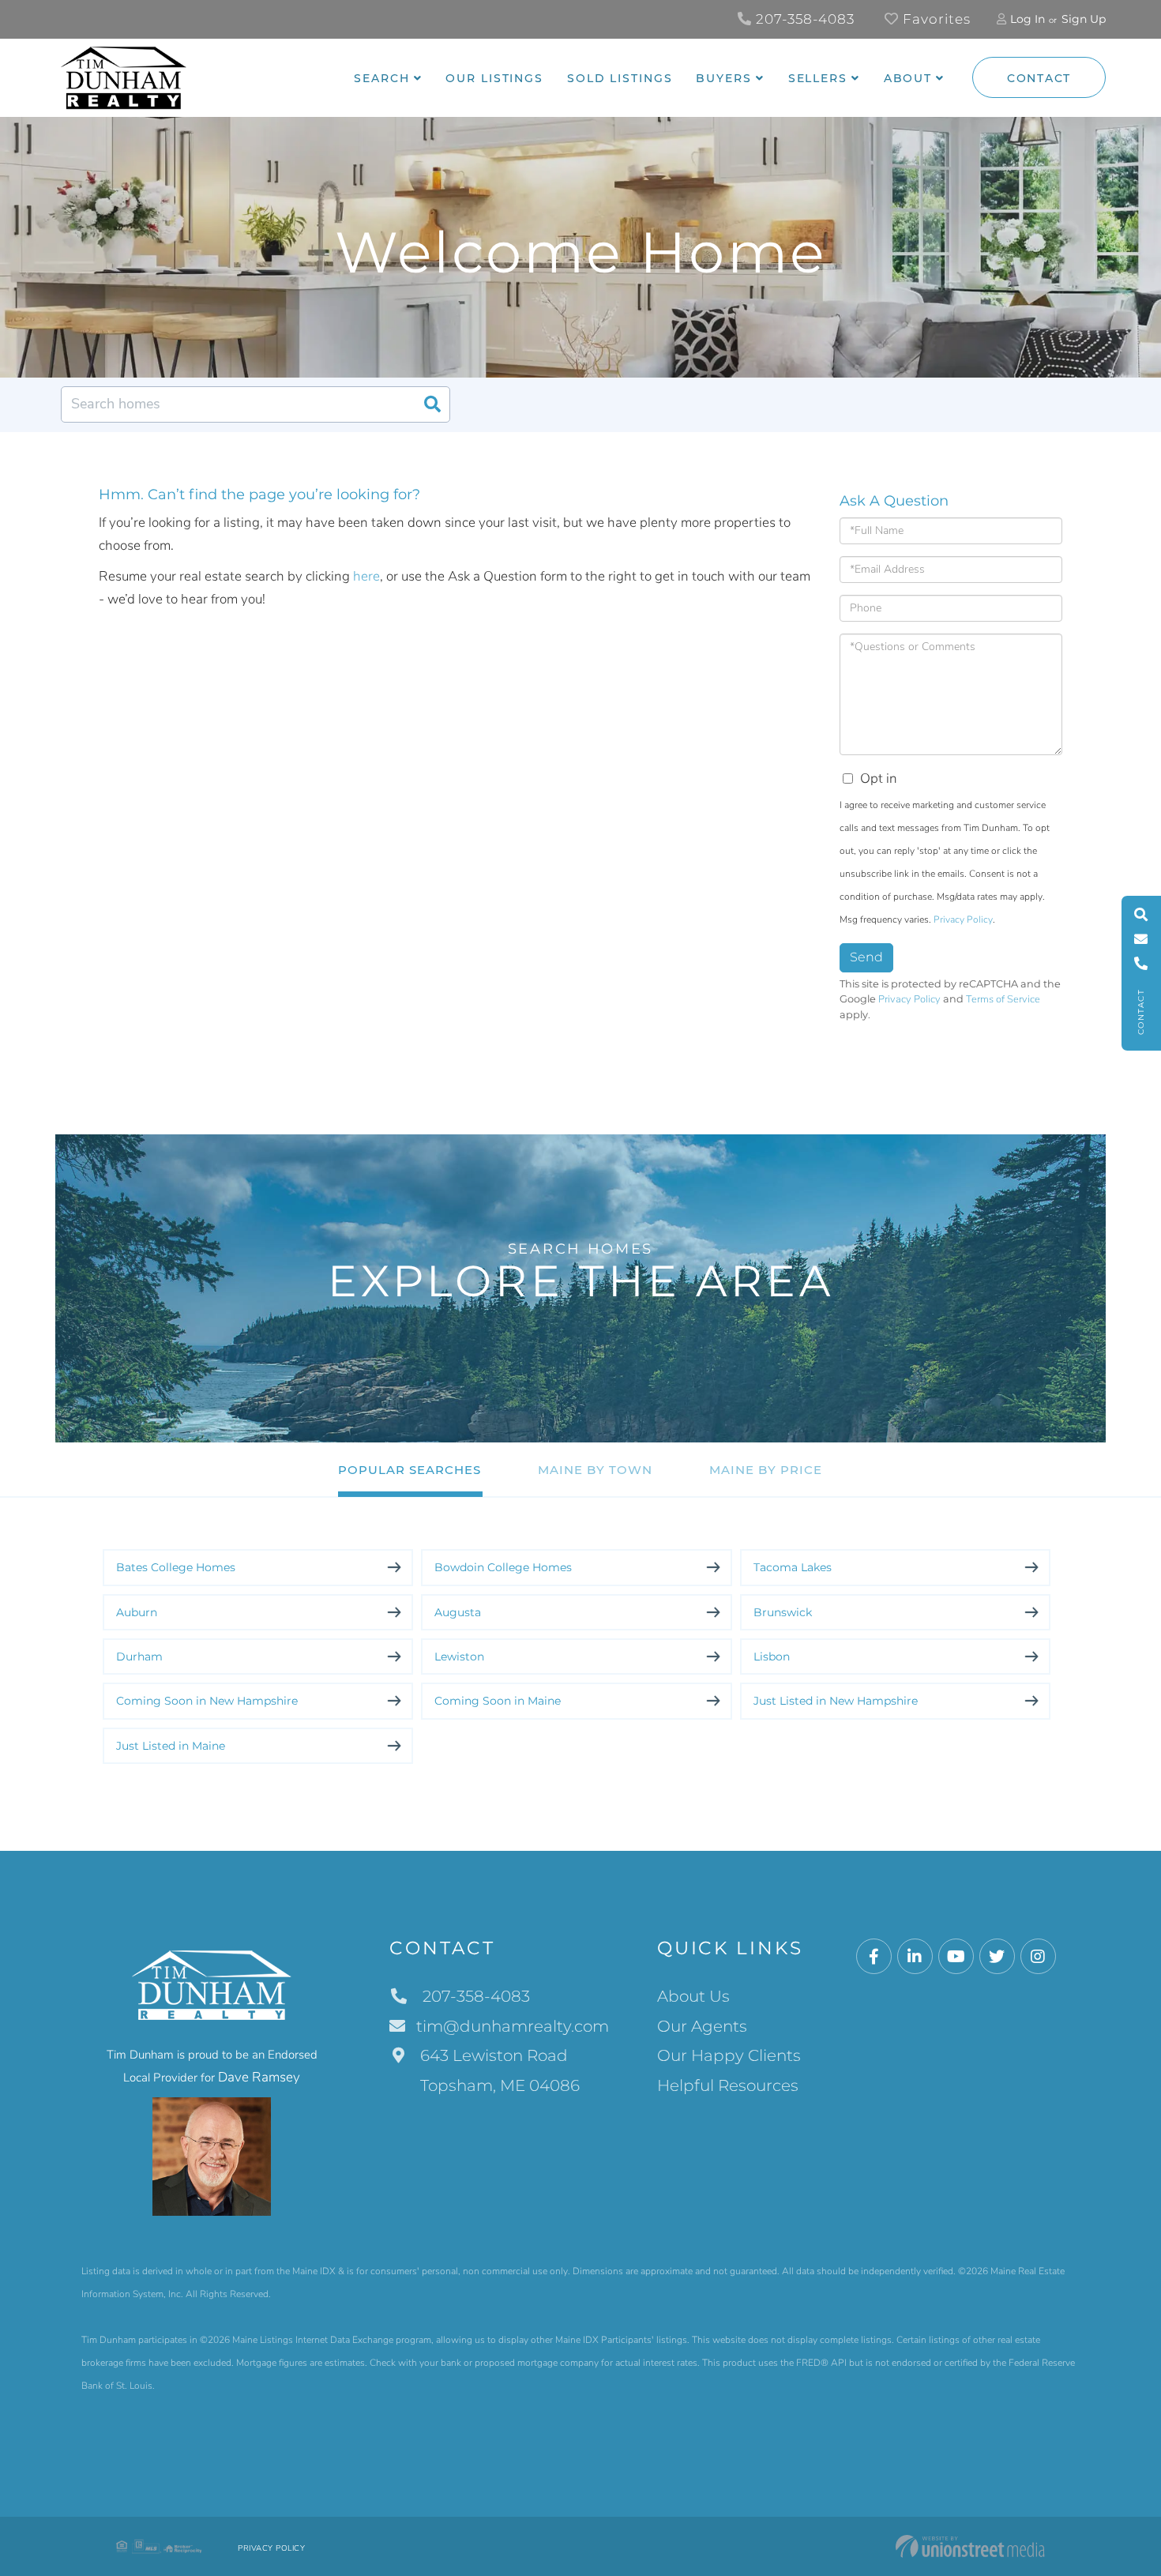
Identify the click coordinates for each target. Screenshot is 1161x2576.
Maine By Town (595, 1470)
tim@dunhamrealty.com (513, 2026)
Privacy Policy (963, 919)
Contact (1039, 78)
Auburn (137, 1612)
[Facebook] (874, 1957)
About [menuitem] (908, 78)
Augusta (458, 1612)
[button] (432, 404)
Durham (139, 1657)
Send (866, 957)
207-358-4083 (803, 19)
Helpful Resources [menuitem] (728, 2085)
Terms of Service (1003, 999)
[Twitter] (997, 1957)
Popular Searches (410, 1470)
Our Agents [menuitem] (702, 2026)
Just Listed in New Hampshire (836, 1701)
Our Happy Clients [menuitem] (729, 2055)
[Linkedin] (915, 1957)
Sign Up (1084, 19)
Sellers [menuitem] (818, 78)
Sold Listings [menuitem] (620, 78)
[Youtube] (956, 1957)
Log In (1028, 19)
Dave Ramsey (259, 2077)
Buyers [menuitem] (723, 78)
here (366, 576)
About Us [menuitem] (693, 1996)
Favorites (935, 19)
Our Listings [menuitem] (494, 78)
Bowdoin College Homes (503, 1567)
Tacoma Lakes (793, 1567)
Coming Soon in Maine (498, 1701)
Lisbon (772, 1657)
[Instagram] (1038, 1957)
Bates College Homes (176, 1567)
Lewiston (459, 1657)
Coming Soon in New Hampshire (207, 1701)
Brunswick (783, 1612)
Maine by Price (766, 1470)
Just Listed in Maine (171, 1746)
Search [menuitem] (381, 78)
